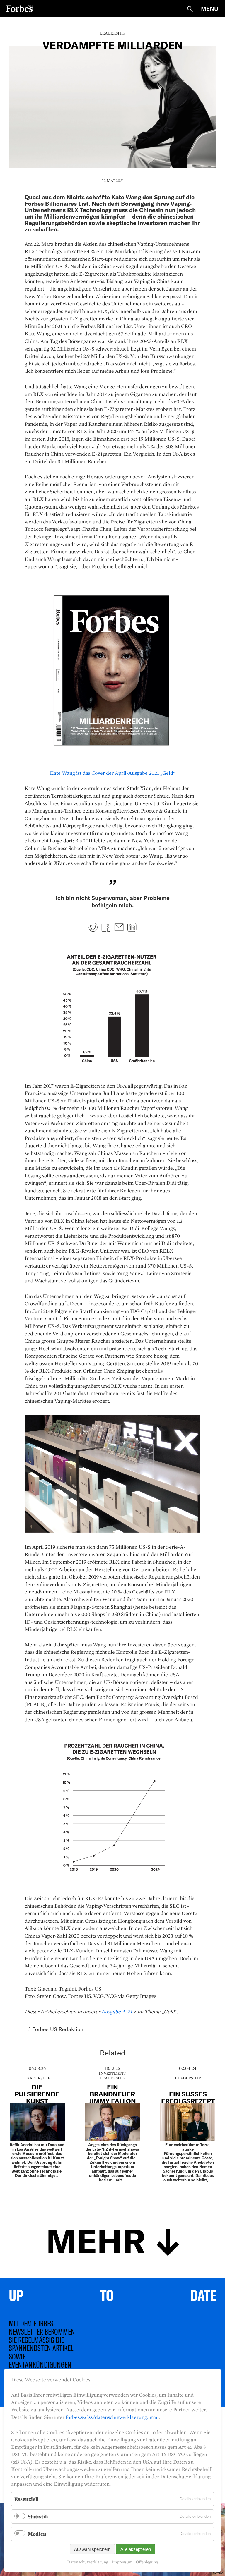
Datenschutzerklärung (88, 2562)
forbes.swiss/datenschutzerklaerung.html (112, 2417)
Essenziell (26, 2499)
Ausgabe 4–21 (117, 2011)
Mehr (96, 2240)
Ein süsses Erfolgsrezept (188, 2097)
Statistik (38, 2516)
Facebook (106, 927)
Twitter (93, 927)
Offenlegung (147, 2562)
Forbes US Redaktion (58, 2029)
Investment (112, 2073)
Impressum (122, 2562)
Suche (190, 9)
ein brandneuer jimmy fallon (112, 2094)
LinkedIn (132, 927)
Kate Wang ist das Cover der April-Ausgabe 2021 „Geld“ (113, 773)
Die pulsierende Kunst (37, 2094)
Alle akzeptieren (136, 2549)
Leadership (112, 33)
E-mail (119, 927)
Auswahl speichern (92, 2549)
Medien (37, 2534)
